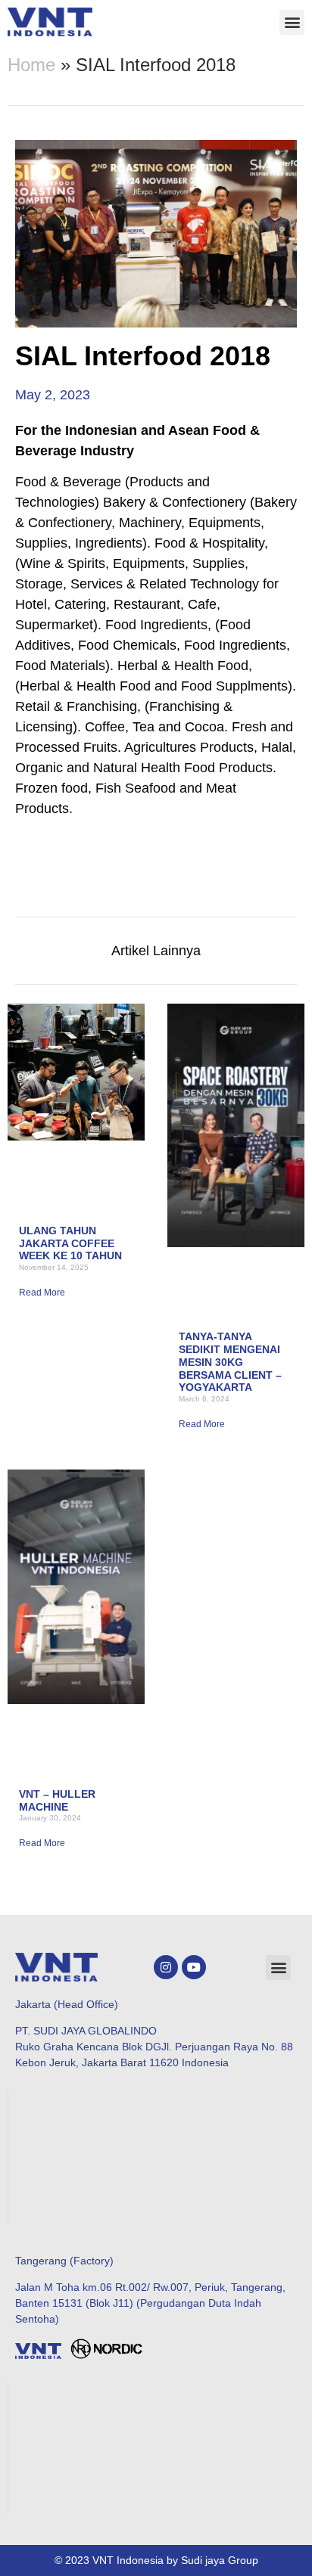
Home (31, 65)
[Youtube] (194, 1967)
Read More (42, 1293)
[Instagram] (166, 1967)
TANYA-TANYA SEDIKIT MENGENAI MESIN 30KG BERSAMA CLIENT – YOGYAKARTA (230, 1362)
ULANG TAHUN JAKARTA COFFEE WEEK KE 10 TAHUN (70, 1243)
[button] (292, 22)
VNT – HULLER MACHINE (57, 1800)
